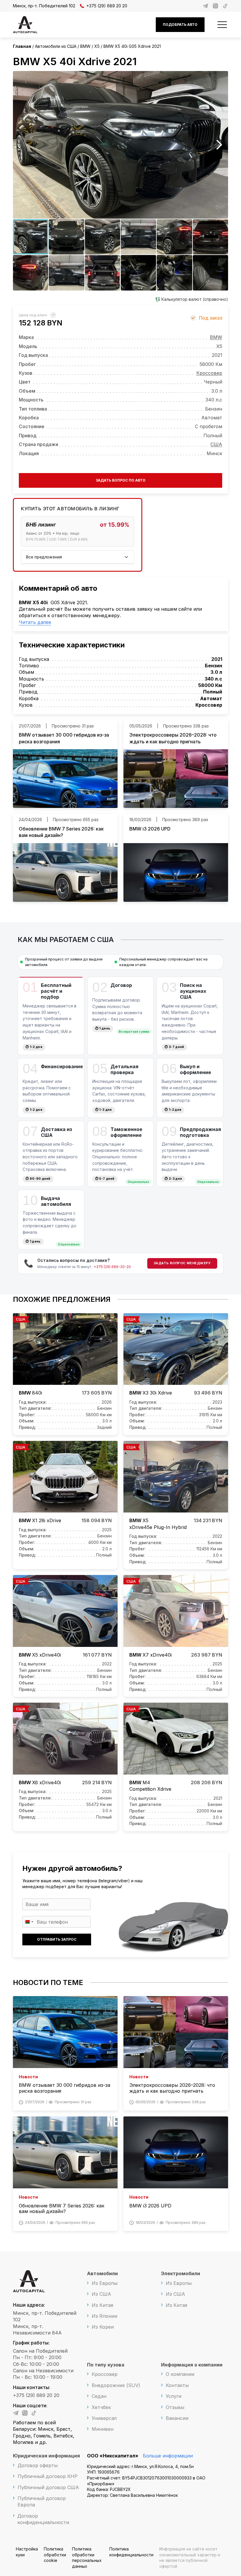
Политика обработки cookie (55, 2555)
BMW (216, 337)
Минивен (103, 2429)
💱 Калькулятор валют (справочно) (192, 299)
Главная (22, 46)
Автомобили (102, 2273)
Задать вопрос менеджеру (182, 1263)
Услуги (174, 2396)
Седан (99, 2396)
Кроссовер (209, 373)
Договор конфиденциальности (43, 2519)
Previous (22, 145)
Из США (101, 2294)
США (216, 444)
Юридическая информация (46, 2456)
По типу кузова (106, 2365)
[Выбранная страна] (29, 1922)
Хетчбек (101, 2407)
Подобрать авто (180, 25)
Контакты (177, 2385)
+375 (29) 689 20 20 (107, 6)
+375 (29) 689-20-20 (112, 1267)
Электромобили (181, 2273)
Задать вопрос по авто (121, 480)
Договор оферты (38, 2465)
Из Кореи (103, 2327)
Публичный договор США (48, 2487)
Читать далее (35, 622)
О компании (180, 2374)
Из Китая (102, 2305)
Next (219, 145)
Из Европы (105, 2283)
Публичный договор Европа (42, 2501)
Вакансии (177, 2418)
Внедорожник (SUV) (116, 2385)
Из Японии (104, 2316)
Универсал (104, 2418)
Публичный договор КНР (48, 2476)
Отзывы (175, 2407)
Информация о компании (192, 2365)
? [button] (54, 315)
